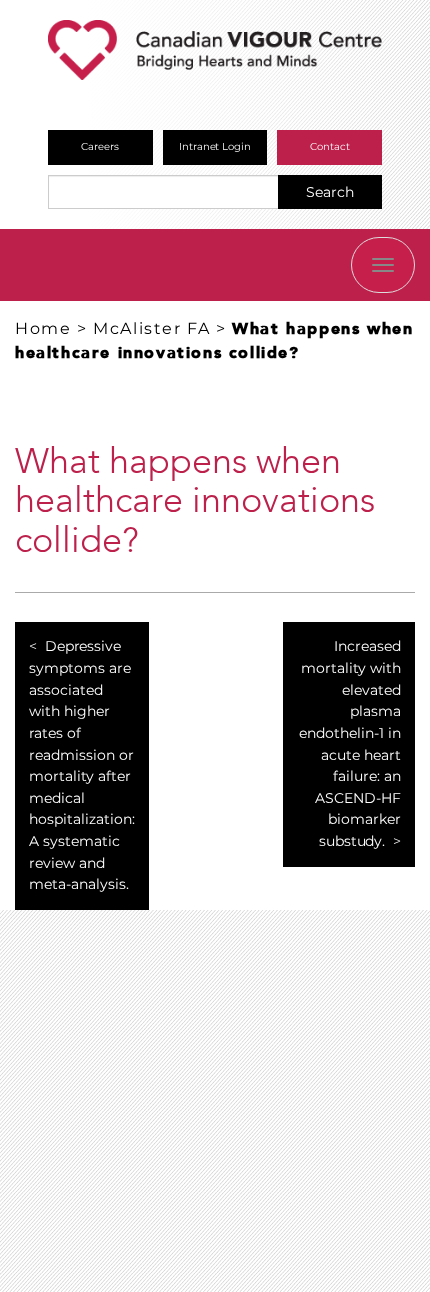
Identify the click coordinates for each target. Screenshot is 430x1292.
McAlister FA (151, 328)
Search (330, 192)
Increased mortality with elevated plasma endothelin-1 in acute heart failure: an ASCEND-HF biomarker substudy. (350, 743)
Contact (330, 146)
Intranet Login (215, 146)
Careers (100, 146)
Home (43, 328)
